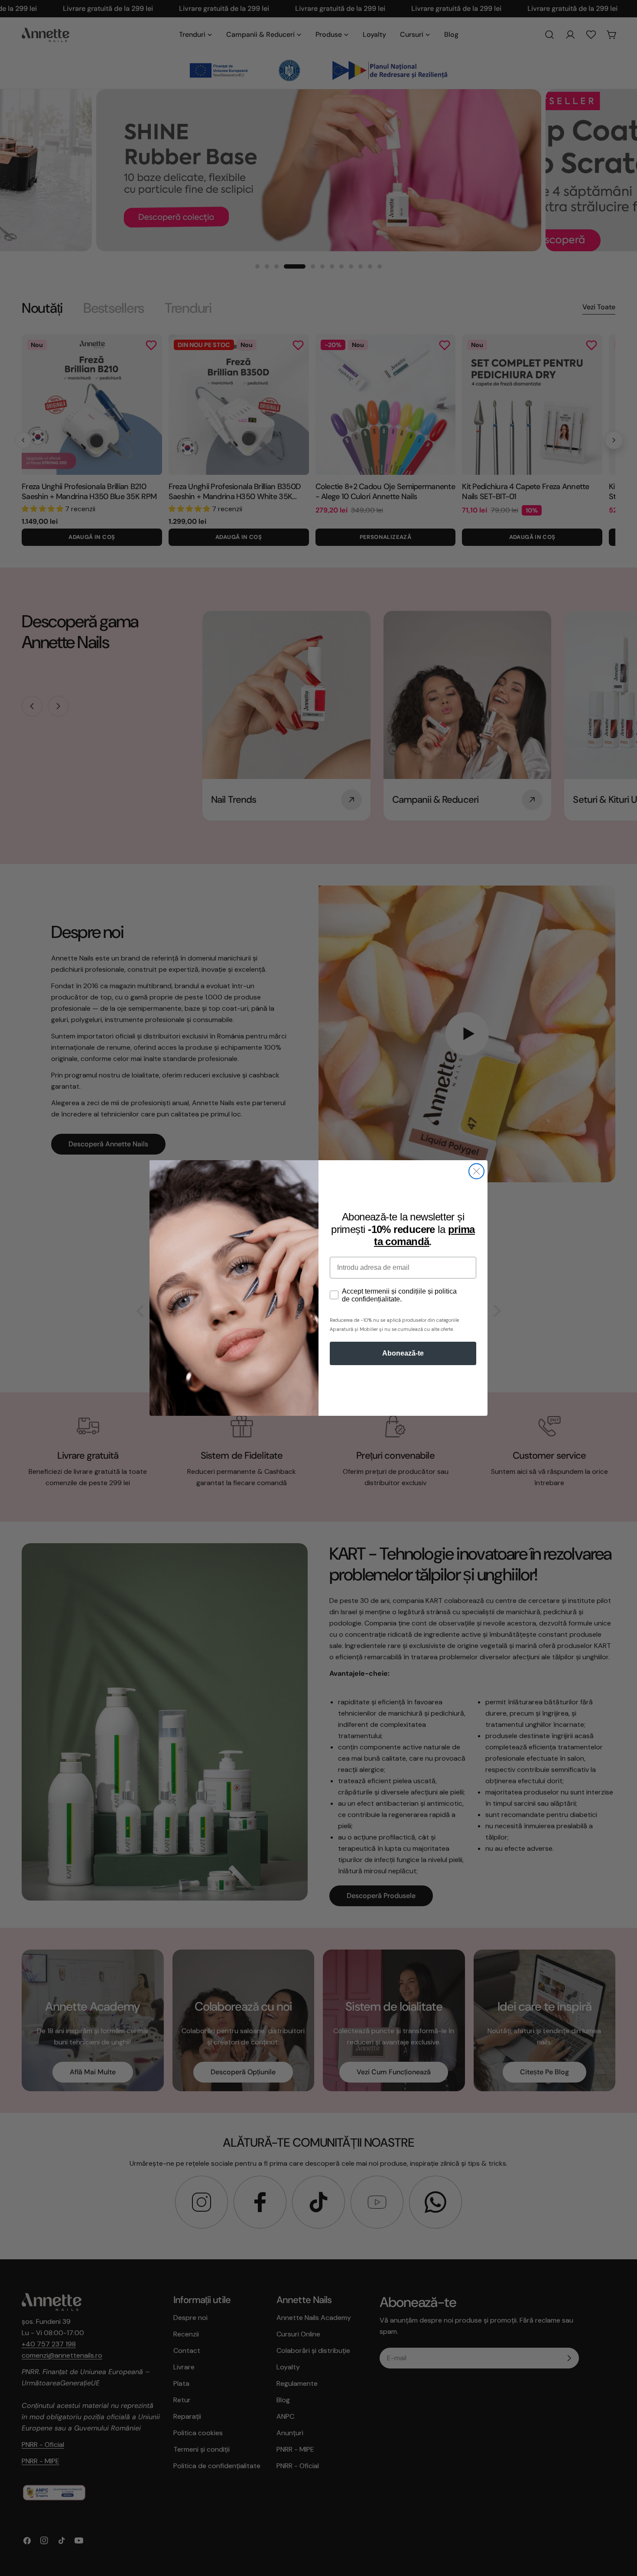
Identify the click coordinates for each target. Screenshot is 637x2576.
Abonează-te (403, 1353)
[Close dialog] (476, 1171)
